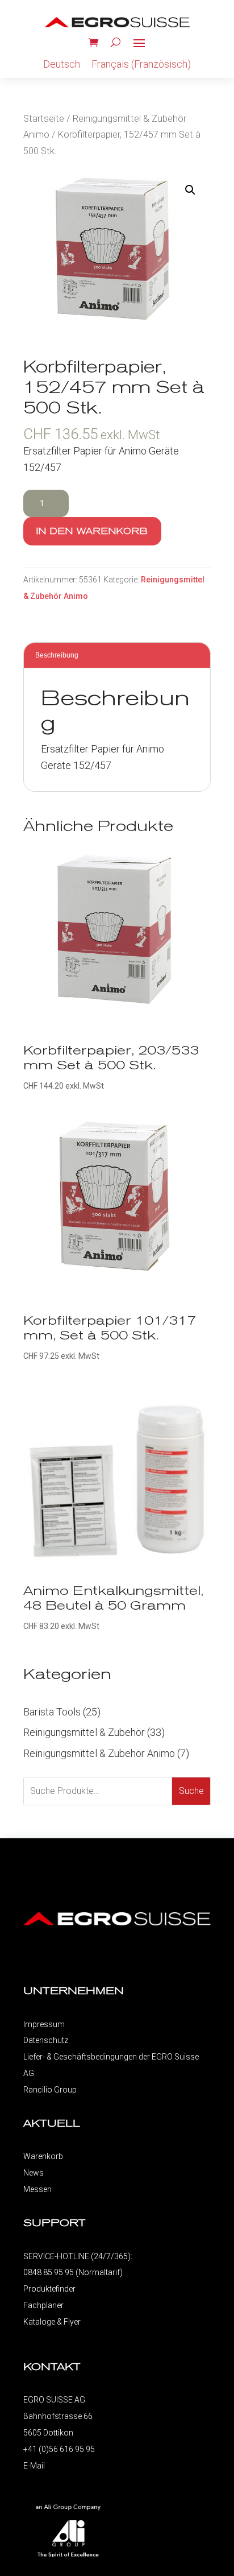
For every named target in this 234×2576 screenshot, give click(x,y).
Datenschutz (46, 2040)
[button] (190, 190)
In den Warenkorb (92, 531)
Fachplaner (43, 2305)
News (34, 2173)
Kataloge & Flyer (52, 2322)
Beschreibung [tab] (57, 655)
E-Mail (34, 2466)
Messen (37, 2189)
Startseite (44, 119)
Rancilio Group (50, 2090)
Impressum (44, 2024)
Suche (191, 1791)
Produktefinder (49, 2289)
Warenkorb (43, 2156)
